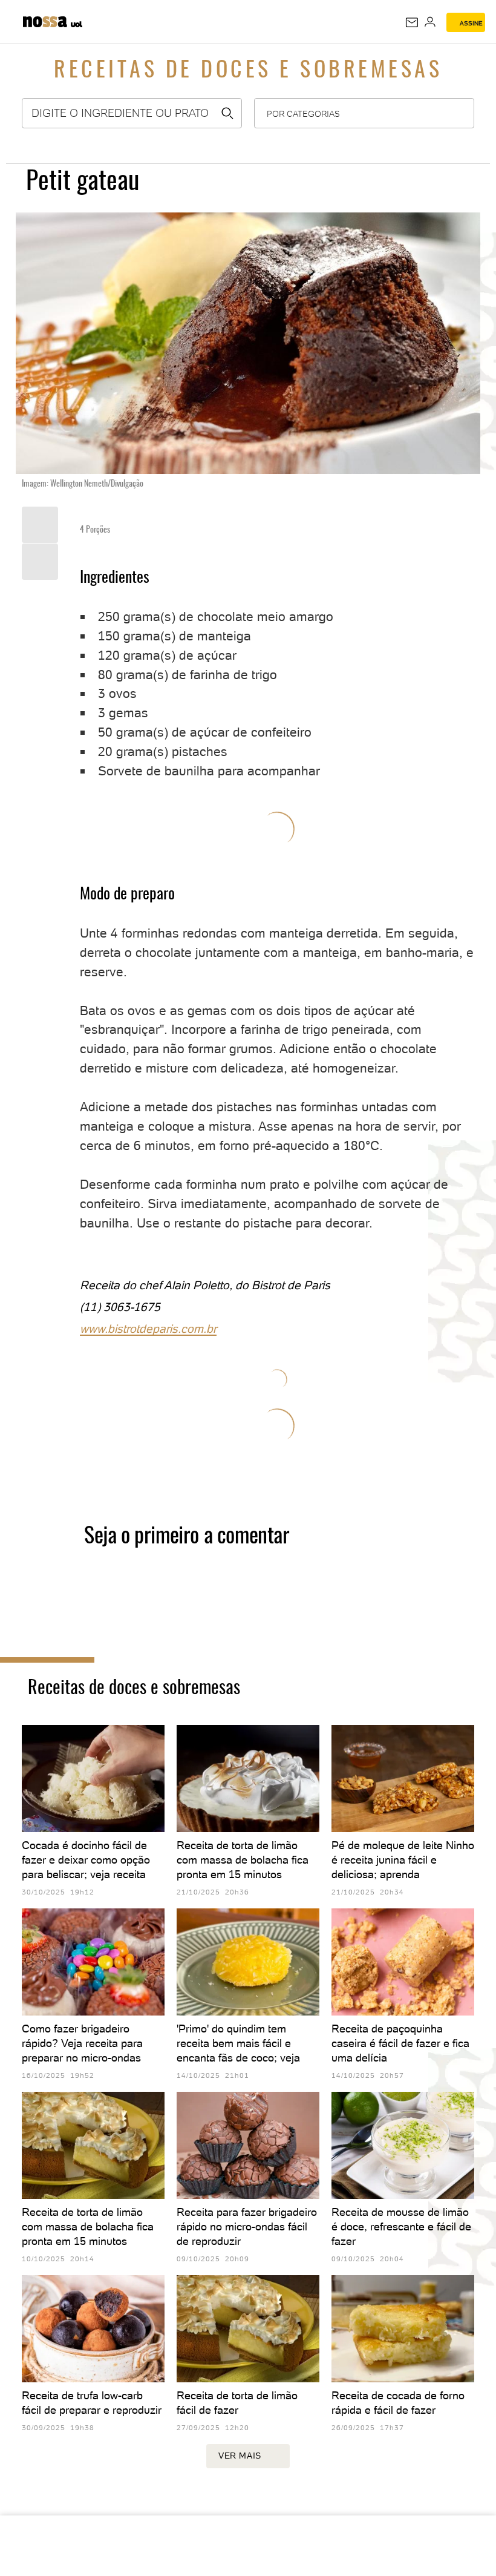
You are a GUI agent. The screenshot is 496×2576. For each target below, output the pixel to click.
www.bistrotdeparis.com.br (148, 1329)
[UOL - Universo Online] (77, 26)
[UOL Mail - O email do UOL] (412, 22)
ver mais (240, 2456)
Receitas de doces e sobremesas (248, 71)
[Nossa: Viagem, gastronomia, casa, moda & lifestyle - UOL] (45, 20)
